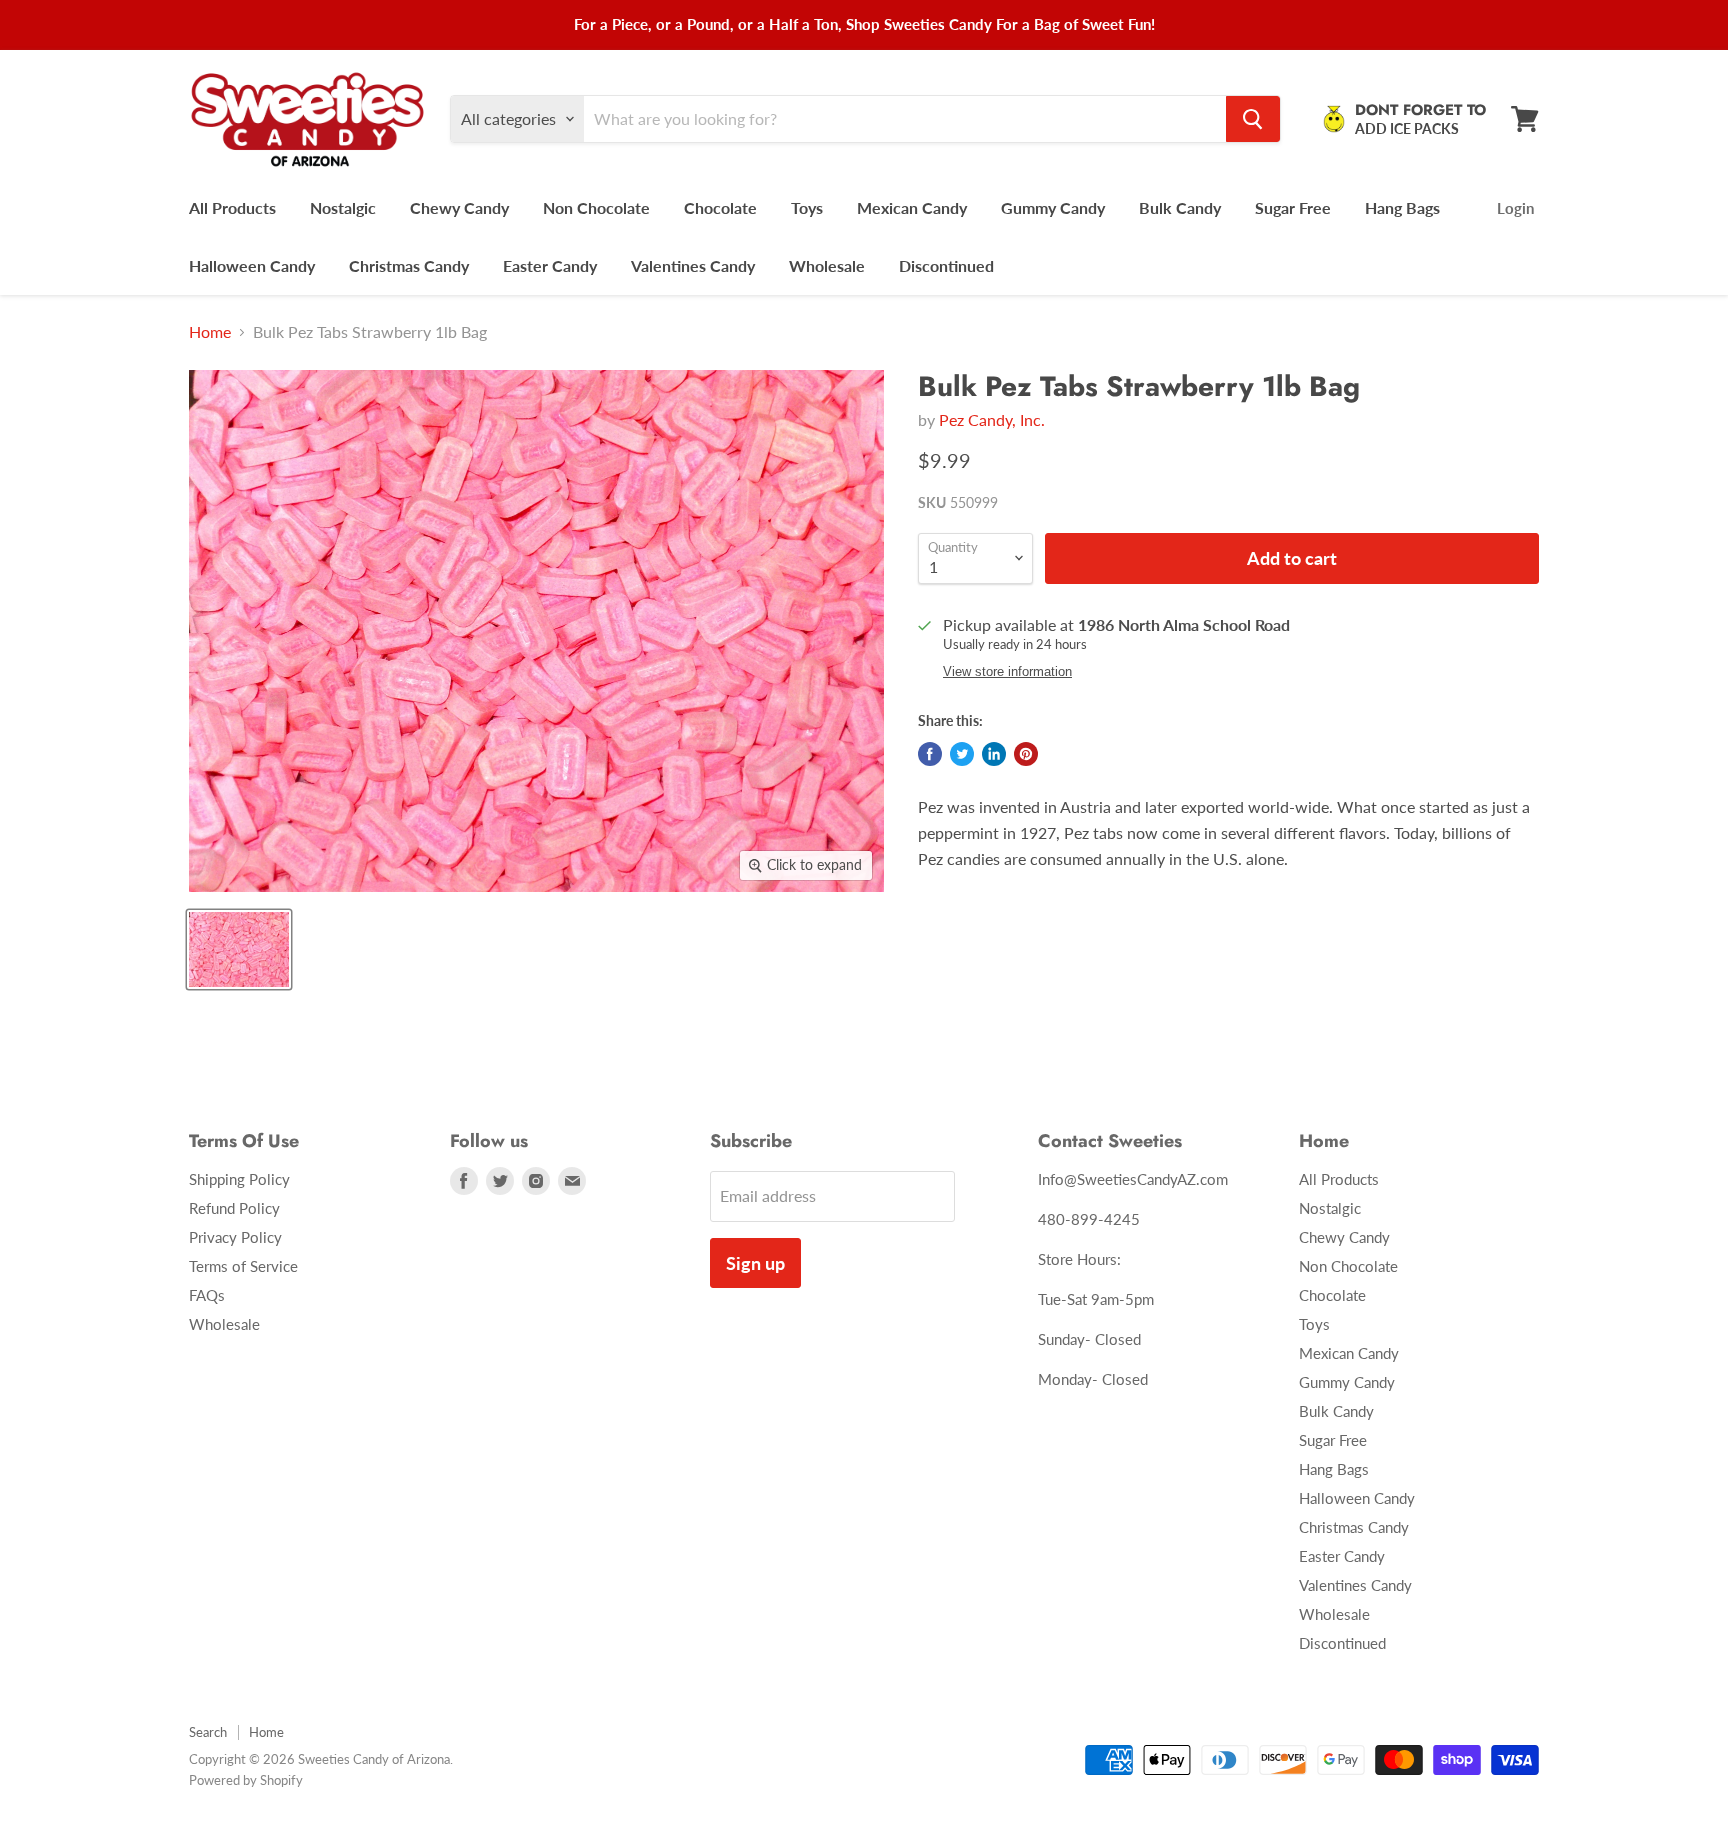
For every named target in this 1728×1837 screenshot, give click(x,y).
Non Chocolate (596, 207)
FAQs (207, 1295)
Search (208, 1732)
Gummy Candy (1053, 207)
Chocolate (720, 207)
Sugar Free (1293, 207)
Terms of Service (243, 1266)
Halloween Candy (252, 265)
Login (1515, 208)
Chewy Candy (459, 207)
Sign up (755, 1263)
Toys (807, 207)
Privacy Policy (235, 1237)
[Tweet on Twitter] (962, 754)
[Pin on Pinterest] (1026, 754)
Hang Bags (1402, 207)
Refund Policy (234, 1208)
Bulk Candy (1180, 207)
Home (210, 332)
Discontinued (946, 265)
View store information (1007, 672)
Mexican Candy (912, 207)
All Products (232, 207)
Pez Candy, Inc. (992, 419)
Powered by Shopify (246, 1780)
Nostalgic (343, 207)
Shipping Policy (239, 1179)
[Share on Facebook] (930, 754)
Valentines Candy (693, 265)
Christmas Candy (409, 265)
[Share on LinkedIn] (994, 754)
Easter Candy (550, 265)
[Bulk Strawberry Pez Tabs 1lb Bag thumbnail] (239, 949)
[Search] (1253, 119)
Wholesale (827, 265)
